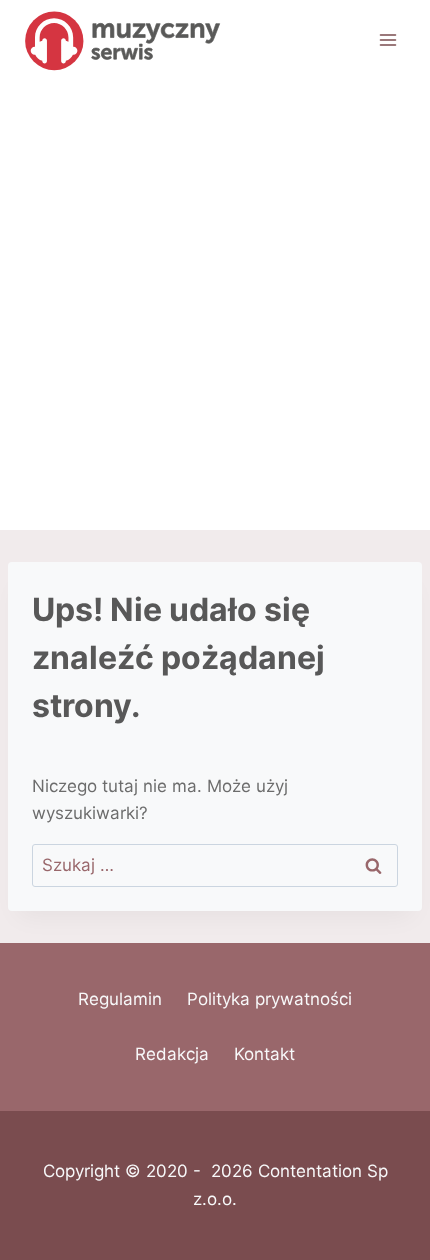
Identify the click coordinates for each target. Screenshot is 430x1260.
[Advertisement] (215, 305)
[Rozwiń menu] (387, 39)
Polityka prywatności (269, 999)
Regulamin (120, 999)
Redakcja (172, 1054)
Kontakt (264, 1054)
